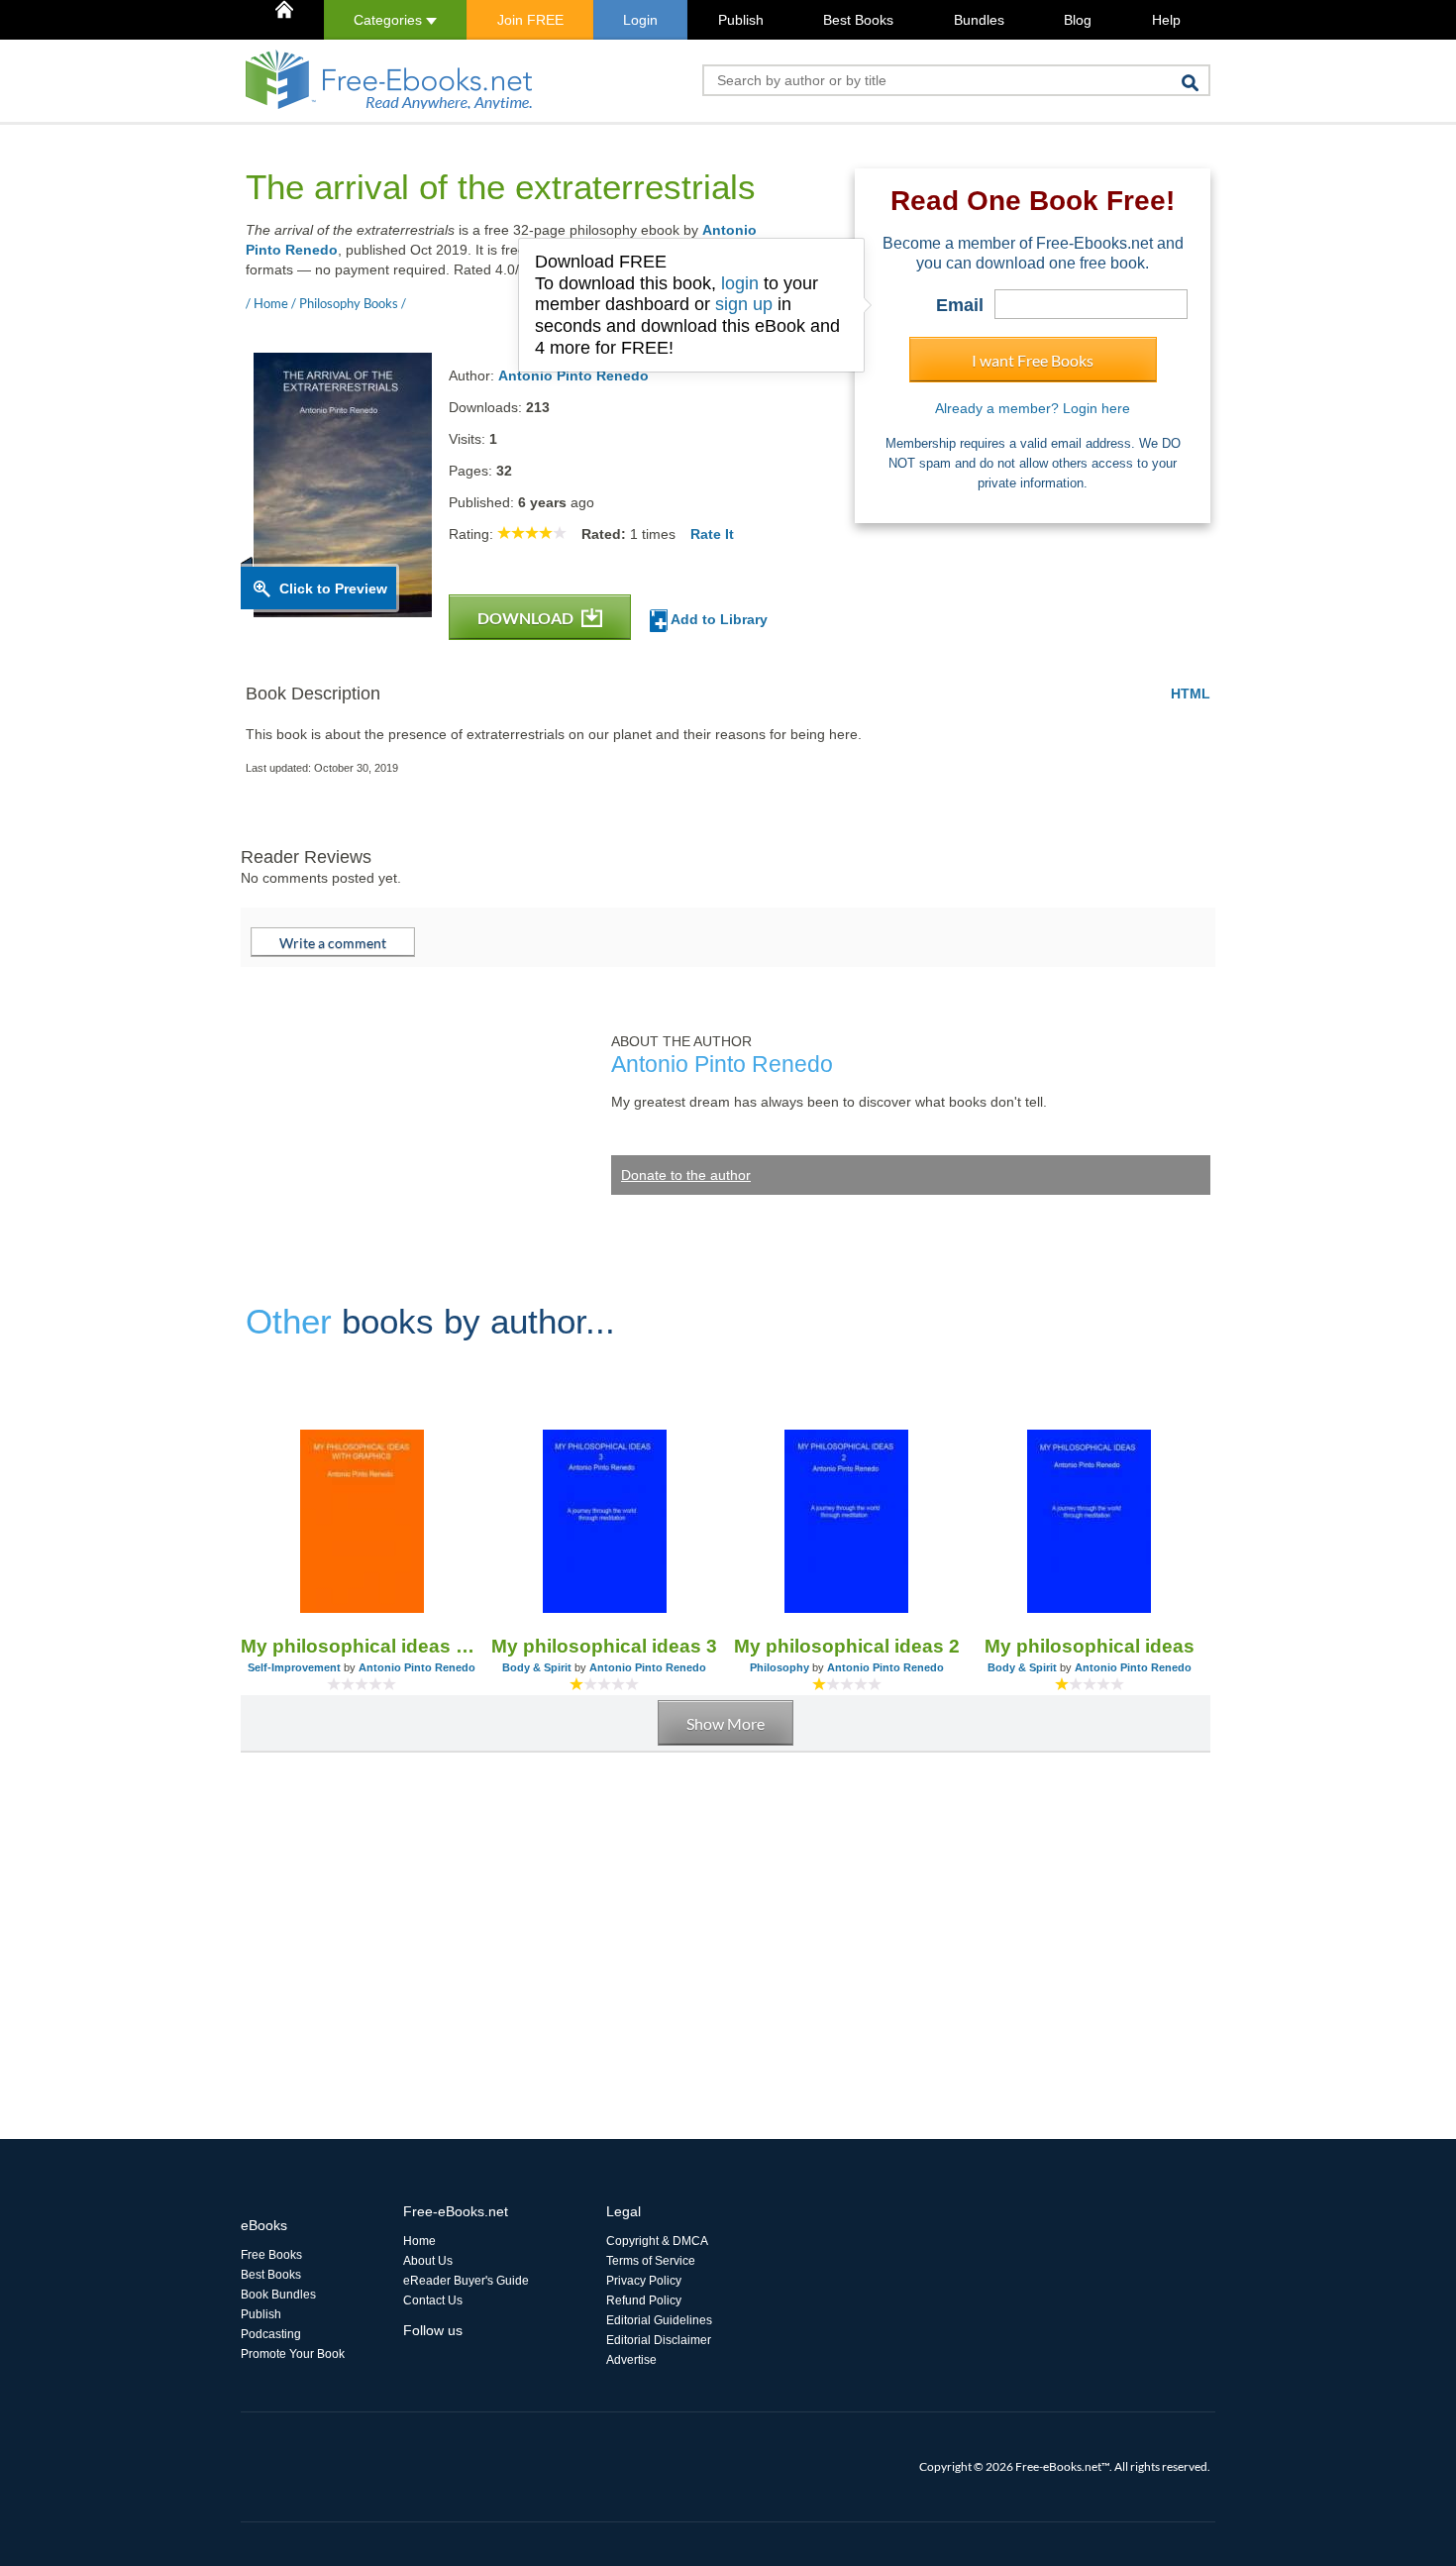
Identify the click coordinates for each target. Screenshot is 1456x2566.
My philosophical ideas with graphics (362, 1646)
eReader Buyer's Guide (466, 2281)
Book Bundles (278, 2295)
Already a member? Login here (1033, 408)
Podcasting (271, 2334)
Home (419, 2241)
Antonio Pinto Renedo (573, 375)
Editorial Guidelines (659, 2320)
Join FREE (530, 20)
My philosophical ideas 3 (604, 1646)
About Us (428, 2261)
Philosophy (780, 1667)
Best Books (858, 20)
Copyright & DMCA (657, 2241)
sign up (744, 304)
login (740, 283)
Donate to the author (686, 1175)
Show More (726, 1723)
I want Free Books (1033, 360)
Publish (741, 20)
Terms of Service (651, 2261)
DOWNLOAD (527, 618)
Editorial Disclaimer (659, 2340)
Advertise (631, 2360)
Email (960, 305)
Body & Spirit (537, 1667)
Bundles (979, 20)
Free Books (271, 2255)
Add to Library (718, 619)
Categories (390, 20)
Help (1166, 20)
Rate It (712, 534)
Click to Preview (333, 588)
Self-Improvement (294, 1667)
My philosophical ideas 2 (847, 1646)
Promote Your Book (293, 2354)
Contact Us (433, 2300)
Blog (1078, 20)
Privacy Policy (644, 2281)
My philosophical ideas (1090, 1646)
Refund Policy (644, 2300)
